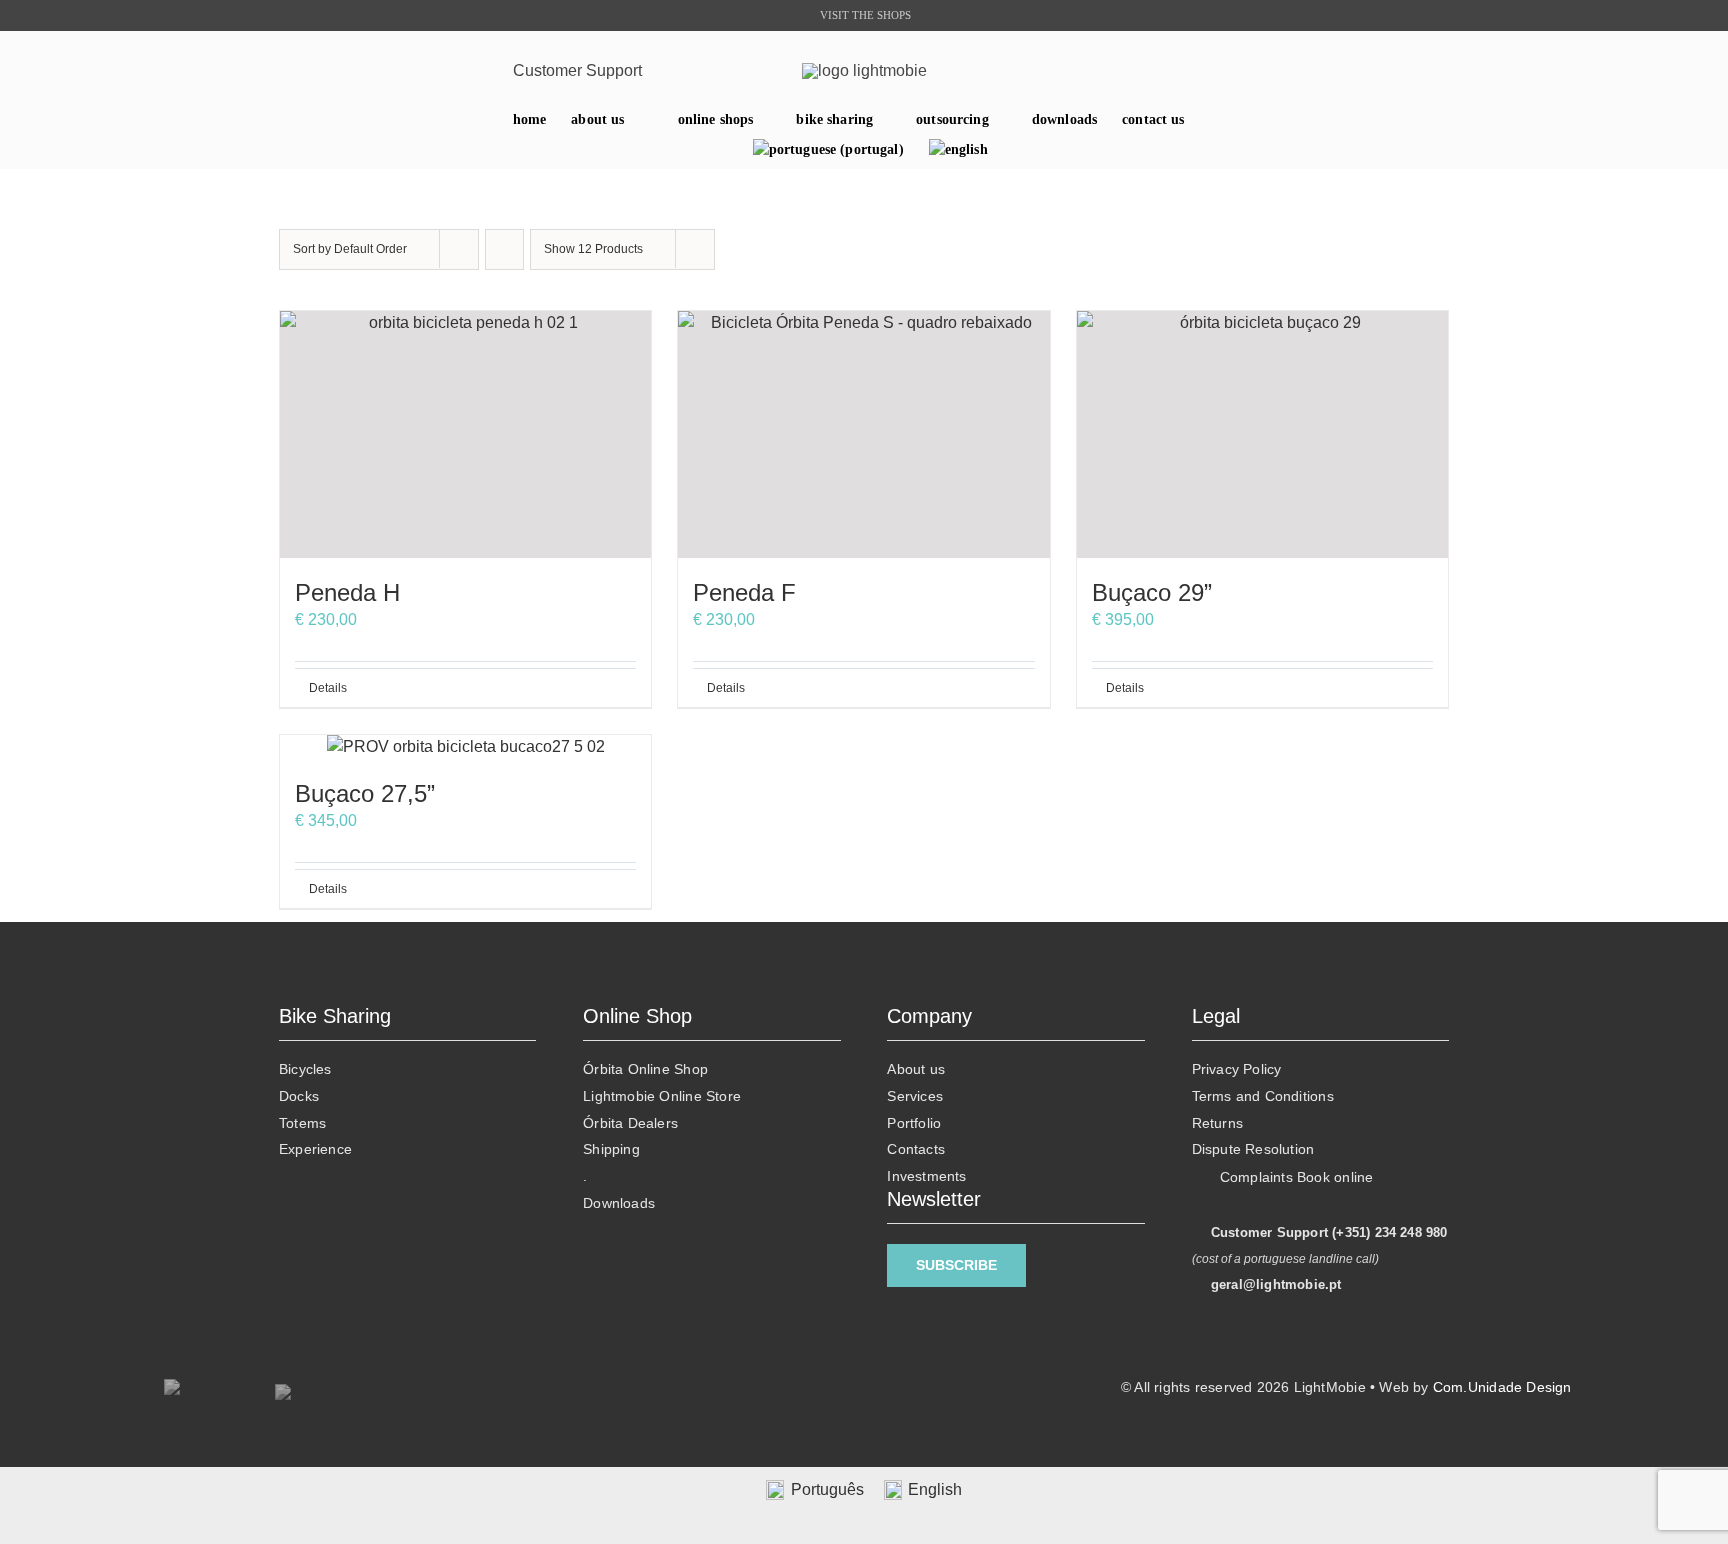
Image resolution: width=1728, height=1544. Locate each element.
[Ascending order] (504, 249)
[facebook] (360, 71)
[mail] (453, 71)
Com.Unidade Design (1502, 1387)
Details (328, 688)
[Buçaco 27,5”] (465, 747)
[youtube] (422, 71)
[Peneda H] (465, 434)
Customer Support (577, 70)
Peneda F (744, 592)
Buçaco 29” (1152, 592)
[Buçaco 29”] (1262, 434)
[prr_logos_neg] (189, 1386)
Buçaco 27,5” (365, 793)
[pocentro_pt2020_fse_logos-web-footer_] (413, 1391)
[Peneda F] (863, 434)
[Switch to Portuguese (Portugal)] (828, 150)
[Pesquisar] (1435, 71)
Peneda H (347, 592)
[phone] (484, 71)
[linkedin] (391, 71)
